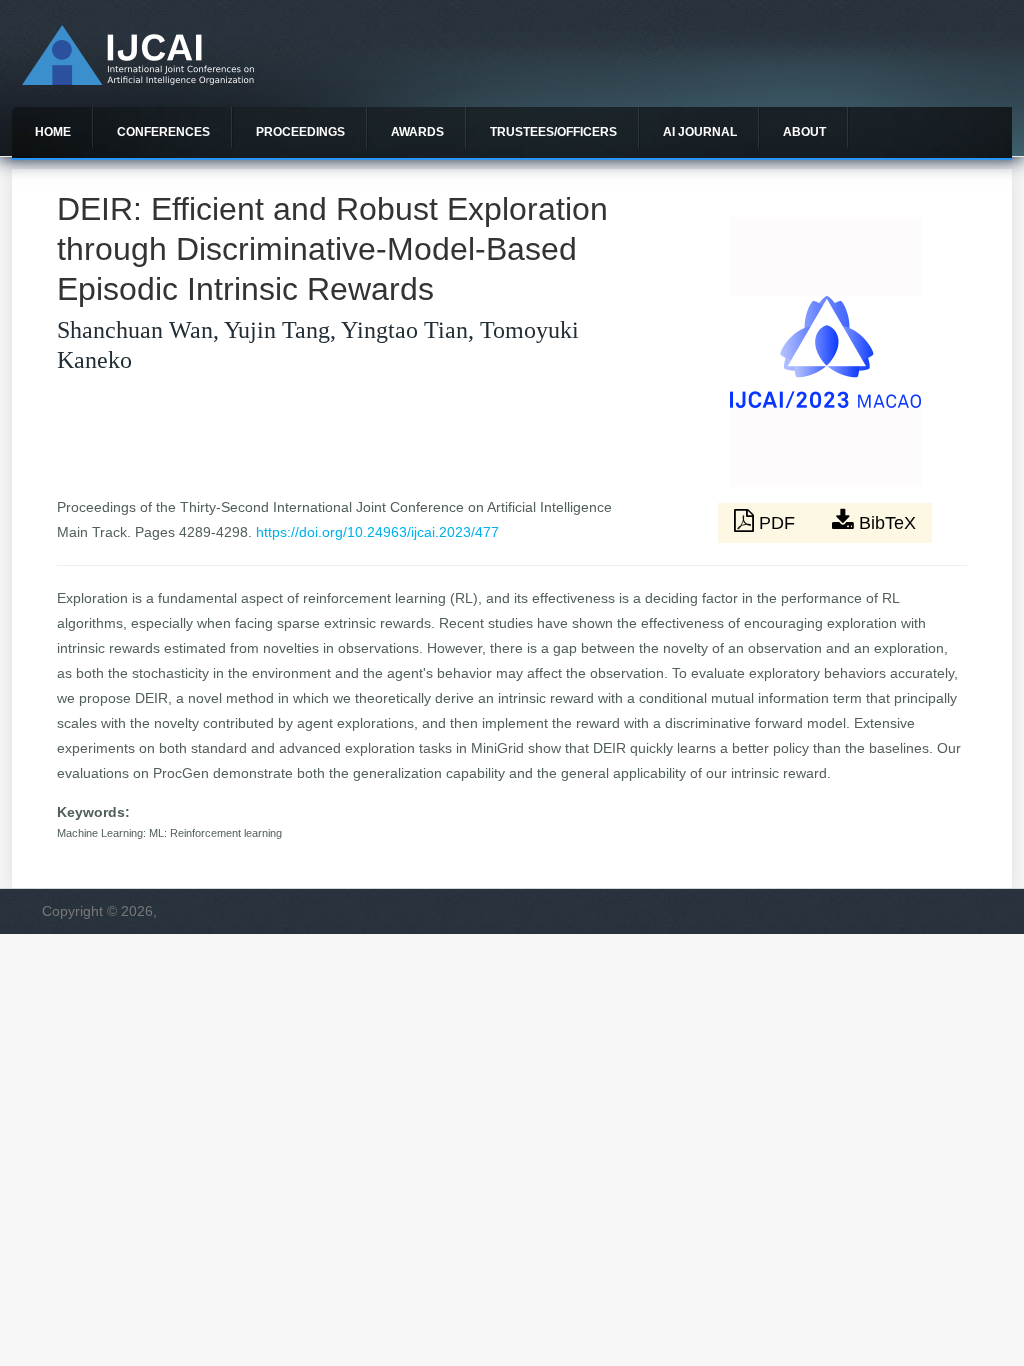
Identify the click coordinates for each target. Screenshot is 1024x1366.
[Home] (138, 80)
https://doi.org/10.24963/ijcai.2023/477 (377, 532)
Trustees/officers (553, 132)
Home (53, 132)
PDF (777, 523)
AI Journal (700, 132)
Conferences (163, 132)
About (804, 132)
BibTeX (885, 523)
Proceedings (300, 132)
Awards (417, 132)
